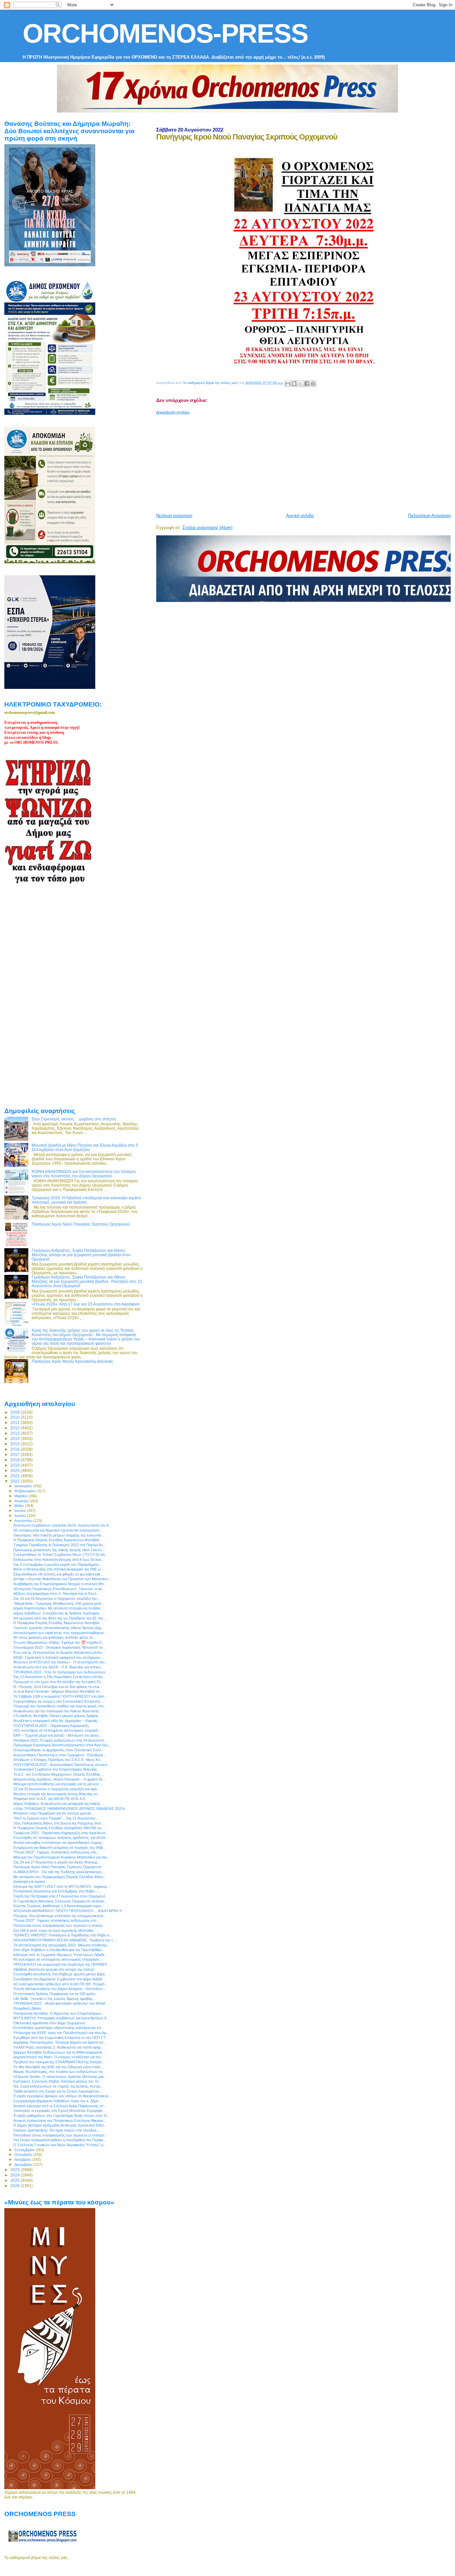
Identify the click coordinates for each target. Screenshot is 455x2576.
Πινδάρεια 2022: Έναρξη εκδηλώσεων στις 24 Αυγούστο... (60, 1740)
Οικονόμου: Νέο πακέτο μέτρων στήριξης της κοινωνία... (59, 1535)
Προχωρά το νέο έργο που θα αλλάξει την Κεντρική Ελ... (59, 1682)
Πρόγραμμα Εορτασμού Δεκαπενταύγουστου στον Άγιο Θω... (62, 1745)
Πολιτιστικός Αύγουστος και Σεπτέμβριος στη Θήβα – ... (57, 1891)
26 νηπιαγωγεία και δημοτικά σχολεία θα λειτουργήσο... (58, 1530)
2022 (15, 1481)
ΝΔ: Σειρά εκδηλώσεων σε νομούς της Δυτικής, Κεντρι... (58, 2086)
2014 (15, 1438)
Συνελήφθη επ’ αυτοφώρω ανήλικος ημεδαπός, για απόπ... (61, 1838)
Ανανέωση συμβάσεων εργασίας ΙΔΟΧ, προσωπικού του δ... (62, 1525)
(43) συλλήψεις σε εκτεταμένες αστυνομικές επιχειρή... (57, 1730)
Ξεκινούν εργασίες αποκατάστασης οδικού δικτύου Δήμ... (59, 1628)
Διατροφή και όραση (29, 1881)
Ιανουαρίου (24, 1486)
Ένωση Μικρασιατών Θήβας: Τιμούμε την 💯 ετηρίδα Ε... (59, 1642)
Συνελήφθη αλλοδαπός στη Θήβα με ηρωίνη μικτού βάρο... (61, 1974)
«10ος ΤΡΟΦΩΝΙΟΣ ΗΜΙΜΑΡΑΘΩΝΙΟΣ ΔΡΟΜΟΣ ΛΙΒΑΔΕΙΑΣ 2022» (69, 1809)
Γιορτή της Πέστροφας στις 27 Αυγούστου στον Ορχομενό (59, 1896)
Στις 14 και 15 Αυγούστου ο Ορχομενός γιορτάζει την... (57, 1598)
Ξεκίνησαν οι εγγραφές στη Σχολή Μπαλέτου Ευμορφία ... (60, 2111)
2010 (15, 1417)
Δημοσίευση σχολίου (173, 412)
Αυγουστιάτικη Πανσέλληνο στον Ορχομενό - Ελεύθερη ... (60, 1755)
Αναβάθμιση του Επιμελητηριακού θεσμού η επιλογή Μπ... (60, 1584)
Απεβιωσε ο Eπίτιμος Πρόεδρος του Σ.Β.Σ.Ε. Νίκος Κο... (58, 1760)
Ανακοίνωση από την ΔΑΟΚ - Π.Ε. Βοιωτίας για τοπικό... (58, 1667)
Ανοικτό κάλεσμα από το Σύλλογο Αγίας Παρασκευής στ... (60, 2106)
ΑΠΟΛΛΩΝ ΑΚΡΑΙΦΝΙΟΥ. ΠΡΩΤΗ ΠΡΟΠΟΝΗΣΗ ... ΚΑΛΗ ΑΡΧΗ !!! (68, 1911)
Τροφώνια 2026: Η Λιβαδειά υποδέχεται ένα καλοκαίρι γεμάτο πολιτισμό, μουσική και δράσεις (86, 1200)
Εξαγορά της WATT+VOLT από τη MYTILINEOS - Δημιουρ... (62, 1886)
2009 (15, 1412)
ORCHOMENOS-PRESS (165, 33)
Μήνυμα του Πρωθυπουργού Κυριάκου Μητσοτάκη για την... (62, 1857)
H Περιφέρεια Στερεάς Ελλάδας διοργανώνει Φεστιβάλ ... (58, 1540)
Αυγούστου (24, 1521)
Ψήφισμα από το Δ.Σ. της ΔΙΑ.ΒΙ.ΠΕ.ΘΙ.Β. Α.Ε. (50, 1799)
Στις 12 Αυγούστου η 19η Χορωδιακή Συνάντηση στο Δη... (59, 1677)
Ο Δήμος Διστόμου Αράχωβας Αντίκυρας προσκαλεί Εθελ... (60, 2125)
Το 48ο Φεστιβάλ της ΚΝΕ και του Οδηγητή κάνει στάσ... (58, 2067)
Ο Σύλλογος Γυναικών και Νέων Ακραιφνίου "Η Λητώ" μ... (60, 2145)
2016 (15, 1449)
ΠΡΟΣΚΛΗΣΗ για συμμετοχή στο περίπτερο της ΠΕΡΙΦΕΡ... (62, 1964)
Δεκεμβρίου (24, 2164)
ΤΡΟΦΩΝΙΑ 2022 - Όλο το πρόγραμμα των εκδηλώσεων (59, 1672)
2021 (15, 1476)
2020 (15, 1470)
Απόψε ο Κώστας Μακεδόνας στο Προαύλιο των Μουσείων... (62, 1579)
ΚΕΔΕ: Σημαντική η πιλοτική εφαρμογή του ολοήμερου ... (59, 1657)
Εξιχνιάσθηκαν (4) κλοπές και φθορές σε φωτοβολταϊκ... (58, 1574)
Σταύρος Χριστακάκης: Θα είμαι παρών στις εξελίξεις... (56, 2130)
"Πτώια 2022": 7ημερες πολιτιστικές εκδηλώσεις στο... (56, 1852)
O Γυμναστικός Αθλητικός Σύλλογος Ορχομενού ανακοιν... (60, 1901)
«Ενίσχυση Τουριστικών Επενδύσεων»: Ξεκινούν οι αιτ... (59, 1589)
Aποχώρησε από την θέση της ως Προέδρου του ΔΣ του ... (60, 1618)
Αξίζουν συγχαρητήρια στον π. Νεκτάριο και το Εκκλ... (56, 1593)
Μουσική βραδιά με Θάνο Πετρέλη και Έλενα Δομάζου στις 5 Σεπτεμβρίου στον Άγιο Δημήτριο (85, 1147)
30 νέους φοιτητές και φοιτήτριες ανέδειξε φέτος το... (54, 1637)
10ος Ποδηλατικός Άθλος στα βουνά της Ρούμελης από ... (59, 1823)
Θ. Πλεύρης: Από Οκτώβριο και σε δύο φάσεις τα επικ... (58, 1687)
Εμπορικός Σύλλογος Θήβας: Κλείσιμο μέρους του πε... (58, 2081)
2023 (15, 2170)
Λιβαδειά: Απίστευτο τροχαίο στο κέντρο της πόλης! (54, 1969)
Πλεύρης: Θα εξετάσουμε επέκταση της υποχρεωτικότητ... (60, 1916)
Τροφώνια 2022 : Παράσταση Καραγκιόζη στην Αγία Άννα (59, 1833)
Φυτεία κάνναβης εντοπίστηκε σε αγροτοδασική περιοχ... (59, 1843)
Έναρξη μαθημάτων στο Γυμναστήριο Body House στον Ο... (62, 2116)
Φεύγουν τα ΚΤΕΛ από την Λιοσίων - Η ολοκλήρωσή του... (60, 1662)
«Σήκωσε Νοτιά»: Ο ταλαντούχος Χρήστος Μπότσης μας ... (61, 2077)
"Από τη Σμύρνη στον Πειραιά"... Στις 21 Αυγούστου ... (56, 1818)
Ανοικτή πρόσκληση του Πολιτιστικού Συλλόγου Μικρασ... (60, 2121)
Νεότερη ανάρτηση (174, 516)
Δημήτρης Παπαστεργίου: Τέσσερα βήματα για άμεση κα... (60, 2042)
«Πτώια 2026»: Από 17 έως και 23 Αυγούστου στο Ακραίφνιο (86, 1304)
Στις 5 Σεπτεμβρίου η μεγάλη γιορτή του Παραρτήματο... (57, 1565)
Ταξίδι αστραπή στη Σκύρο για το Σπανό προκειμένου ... (58, 2091)
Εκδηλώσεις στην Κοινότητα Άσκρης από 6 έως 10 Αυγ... (59, 1560)
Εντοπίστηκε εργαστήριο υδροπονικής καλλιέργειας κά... (59, 2028)
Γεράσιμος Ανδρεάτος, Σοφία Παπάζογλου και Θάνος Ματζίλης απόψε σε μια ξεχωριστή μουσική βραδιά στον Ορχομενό (81, 1255)
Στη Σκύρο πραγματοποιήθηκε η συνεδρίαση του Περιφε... (60, 2140)
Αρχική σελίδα (300, 516)
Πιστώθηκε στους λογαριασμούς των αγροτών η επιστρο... (60, 2135)
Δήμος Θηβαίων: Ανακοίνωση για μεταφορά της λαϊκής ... (59, 1804)
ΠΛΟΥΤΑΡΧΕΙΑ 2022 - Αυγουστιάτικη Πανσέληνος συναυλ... (62, 1765)
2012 (15, 1428)
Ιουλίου (21, 1516)
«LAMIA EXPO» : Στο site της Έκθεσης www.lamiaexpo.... (59, 1872)
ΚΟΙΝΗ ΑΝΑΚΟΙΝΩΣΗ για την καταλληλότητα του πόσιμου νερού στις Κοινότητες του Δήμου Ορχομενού (84, 1174)
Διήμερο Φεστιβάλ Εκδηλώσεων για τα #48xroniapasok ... (60, 2052)
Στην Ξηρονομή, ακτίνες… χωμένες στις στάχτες (74, 1119)
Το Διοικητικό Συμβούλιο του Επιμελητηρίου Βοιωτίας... (57, 1769)
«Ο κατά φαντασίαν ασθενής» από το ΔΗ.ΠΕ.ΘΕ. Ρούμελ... (61, 1984)
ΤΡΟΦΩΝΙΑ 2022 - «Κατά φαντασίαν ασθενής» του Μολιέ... (61, 2003)
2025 (15, 2180)
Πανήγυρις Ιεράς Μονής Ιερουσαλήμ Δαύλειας (72, 1361)
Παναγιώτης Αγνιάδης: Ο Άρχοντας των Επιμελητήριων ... (59, 2013)
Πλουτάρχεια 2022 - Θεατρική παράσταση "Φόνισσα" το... (59, 1647)
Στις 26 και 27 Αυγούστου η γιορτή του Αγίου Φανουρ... (57, 1862)
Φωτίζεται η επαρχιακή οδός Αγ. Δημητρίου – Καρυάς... (57, 1721)
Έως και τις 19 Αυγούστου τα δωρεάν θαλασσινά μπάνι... (59, 1652)
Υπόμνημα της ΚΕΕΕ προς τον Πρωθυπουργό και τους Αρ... (61, 2033)
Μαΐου (20, 1506)
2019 (15, 1465)
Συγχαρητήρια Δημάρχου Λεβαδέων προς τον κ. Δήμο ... (58, 2101)
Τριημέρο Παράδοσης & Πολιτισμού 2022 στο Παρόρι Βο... (60, 1545)
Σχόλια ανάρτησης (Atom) (208, 528)
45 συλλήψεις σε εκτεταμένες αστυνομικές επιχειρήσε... (58, 1959)
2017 (15, 1454)
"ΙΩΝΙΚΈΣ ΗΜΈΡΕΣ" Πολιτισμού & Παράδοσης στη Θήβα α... (63, 1935)
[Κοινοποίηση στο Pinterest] (313, 384)
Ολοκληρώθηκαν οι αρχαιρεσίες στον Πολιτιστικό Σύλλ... (59, 1750)
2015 (15, 1444)
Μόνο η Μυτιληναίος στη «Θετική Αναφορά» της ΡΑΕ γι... (58, 1569)
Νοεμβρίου (23, 2159)
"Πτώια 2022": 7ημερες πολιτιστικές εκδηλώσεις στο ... (57, 1920)
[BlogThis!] (294, 384)
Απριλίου (22, 1501)
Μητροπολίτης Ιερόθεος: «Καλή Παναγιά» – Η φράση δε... (59, 1779)
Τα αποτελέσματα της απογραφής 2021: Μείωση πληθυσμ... (61, 1945)
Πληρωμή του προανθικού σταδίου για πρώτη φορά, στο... (60, 1706)
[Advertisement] (306, 461)
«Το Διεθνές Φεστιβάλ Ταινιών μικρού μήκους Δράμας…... (59, 1716)
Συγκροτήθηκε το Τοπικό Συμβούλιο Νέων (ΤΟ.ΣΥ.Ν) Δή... (60, 1555)
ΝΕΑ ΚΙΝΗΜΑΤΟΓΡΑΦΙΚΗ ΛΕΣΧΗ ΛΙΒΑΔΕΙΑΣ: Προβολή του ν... (65, 1940)
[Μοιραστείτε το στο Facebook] (307, 384)
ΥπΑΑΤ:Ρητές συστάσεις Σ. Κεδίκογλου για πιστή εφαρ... (58, 2047)
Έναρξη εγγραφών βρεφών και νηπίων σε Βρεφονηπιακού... (62, 2096)
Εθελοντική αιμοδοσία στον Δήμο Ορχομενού (49, 2023)
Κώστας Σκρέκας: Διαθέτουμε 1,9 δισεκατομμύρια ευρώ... (59, 1906)
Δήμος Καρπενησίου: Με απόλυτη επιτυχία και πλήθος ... (59, 1608)
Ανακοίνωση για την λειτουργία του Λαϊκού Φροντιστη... (57, 1711)
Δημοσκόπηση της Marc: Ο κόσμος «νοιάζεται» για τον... (59, 2057)
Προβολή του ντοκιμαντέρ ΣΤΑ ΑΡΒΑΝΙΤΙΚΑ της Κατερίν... (59, 2062)
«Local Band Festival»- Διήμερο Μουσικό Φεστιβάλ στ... (58, 1691)
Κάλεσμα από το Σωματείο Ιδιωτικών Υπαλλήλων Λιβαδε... (60, 1955)
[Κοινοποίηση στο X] (300, 384)
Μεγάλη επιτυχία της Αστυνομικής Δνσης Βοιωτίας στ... (57, 1794)
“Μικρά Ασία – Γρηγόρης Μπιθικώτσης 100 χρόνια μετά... (59, 1603)
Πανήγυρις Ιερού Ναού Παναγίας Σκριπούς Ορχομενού (81, 1224)
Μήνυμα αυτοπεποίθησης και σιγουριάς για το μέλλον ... (58, 1784)
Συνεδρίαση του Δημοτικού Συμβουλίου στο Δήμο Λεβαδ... (59, 1979)
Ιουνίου (21, 1511)
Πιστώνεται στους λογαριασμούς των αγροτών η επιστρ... (59, 1925)
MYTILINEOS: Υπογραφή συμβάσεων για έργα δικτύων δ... (61, 2018)
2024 (15, 2175)
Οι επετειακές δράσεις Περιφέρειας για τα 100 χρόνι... (56, 1994)
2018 (15, 1460)
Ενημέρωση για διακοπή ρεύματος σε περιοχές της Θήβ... (59, 1848)
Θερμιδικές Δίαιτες (27, 2008)
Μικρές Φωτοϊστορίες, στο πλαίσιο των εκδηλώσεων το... (59, 2072)
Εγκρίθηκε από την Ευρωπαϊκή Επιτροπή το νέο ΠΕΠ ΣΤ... (61, 2038)
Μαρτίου (21, 1496)
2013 (15, 1433)
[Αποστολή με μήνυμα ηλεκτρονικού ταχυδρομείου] (288, 384)
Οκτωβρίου (24, 2154)
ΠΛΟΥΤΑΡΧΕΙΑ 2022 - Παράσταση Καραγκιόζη (51, 1726)
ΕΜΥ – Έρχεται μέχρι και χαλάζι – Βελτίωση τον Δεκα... (57, 1735)
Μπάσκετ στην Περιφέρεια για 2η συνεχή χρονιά (52, 1813)
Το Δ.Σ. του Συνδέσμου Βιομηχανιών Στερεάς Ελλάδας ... (59, 1774)
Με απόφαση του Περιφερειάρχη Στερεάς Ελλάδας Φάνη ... (60, 1877)
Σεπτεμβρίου (25, 2150)
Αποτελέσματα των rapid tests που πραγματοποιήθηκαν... (60, 1633)
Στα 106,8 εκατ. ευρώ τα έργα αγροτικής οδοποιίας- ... (56, 1930)
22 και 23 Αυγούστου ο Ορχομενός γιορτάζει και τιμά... (56, 1789)
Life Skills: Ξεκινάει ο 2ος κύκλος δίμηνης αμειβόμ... (54, 1999)
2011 (15, 1423)
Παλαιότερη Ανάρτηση (429, 516)
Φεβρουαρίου (25, 1491)
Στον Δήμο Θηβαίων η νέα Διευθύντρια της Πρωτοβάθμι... (59, 1950)
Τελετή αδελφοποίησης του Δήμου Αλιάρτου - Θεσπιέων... (60, 1989)
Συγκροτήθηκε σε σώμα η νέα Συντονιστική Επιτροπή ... (59, 1701)
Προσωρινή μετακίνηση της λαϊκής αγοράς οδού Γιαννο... (59, 1550)
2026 (15, 2186)
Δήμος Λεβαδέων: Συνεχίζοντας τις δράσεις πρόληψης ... (58, 1613)
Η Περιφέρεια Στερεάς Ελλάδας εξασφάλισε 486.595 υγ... (59, 1828)
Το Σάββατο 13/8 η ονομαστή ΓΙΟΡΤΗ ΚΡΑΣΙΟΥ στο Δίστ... (60, 1696)
